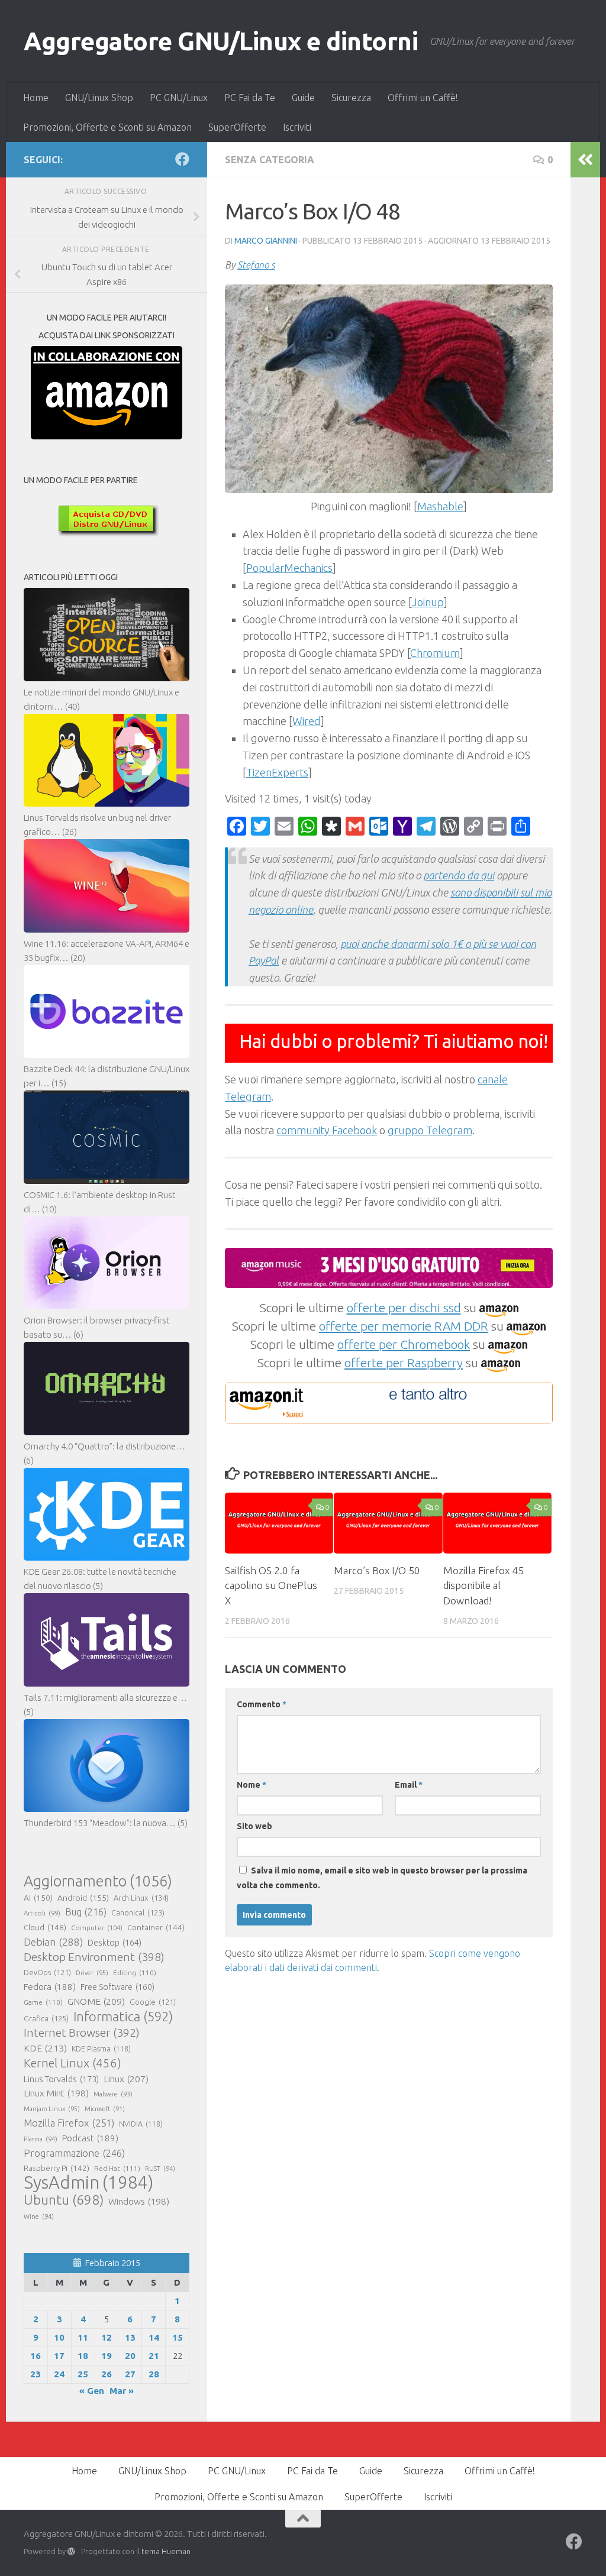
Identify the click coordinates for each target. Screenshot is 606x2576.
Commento (262, 1704)
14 (154, 2337)
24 (59, 2374)
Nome (252, 1785)
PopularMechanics (289, 568)
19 (107, 2356)
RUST (160, 2169)
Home (36, 98)
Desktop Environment (94, 1957)
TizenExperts (277, 772)
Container (156, 1927)
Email (409, 1785)
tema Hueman (166, 2551)
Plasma (41, 2139)
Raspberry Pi (57, 2168)
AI (38, 1898)
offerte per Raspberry (404, 1363)
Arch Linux (141, 1898)
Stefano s (256, 265)
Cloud (45, 1927)
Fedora (50, 1987)
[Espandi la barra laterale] (585, 160)
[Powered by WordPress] (71, 2551)
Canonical (138, 1912)
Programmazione (74, 2153)
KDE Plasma (101, 2049)
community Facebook (327, 1130)
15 (178, 2337)
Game (43, 2002)
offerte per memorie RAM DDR (404, 1326)
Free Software (117, 1987)
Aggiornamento (98, 1881)
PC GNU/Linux (179, 98)
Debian (53, 1942)
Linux (126, 2079)
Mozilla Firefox (69, 2123)
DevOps (47, 1972)
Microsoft (105, 2109)
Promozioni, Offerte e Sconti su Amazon (107, 127)
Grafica (46, 2018)
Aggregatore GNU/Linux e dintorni (221, 41)
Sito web (254, 1826)
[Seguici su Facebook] (182, 159)
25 (83, 2374)
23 (36, 2374)
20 (130, 2356)
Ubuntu (64, 2200)
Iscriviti (297, 127)
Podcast (90, 2138)
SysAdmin (88, 2183)
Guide (303, 98)
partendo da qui (459, 875)
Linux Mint (56, 2093)
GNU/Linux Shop (99, 98)
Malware (113, 2094)
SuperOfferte (237, 127)
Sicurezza (351, 98)
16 (36, 2356)
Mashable (440, 506)
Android (83, 1898)
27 (130, 2374)
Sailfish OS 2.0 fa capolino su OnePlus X (271, 1585)
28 (154, 2374)
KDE (45, 2048)
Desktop (115, 1943)
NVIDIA (141, 2124)
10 (59, 2337)
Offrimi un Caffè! (423, 98)
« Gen (92, 2391)
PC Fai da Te (250, 98)
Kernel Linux (72, 2063)
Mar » (122, 2391)
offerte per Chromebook (404, 1344)
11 (83, 2337)
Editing (135, 1973)
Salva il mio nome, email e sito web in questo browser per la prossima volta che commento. (382, 1878)
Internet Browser (82, 2033)
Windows (139, 2201)
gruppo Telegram (430, 1130)
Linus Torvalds (61, 2079)
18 (83, 2356)
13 (130, 2337)
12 (107, 2337)
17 (59, 2356)
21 (154, 2356)
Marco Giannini (266, 241)
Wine (39, 2216)
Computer (97, 1928)
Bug (86, 1912)
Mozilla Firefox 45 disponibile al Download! (483, 1585)
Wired (307, 721)
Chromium (435, 653)
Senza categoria (270, 160)
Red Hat (117, 2168)
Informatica (123, 2017)
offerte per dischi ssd (404, 1308)
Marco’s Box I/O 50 (377, 1570)
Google (153, 2002)
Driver (92, 1973)
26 (107, 2374)
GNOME (96, 2001)
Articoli (42, 1913)
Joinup (428, 602)
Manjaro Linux (52, 2109)
